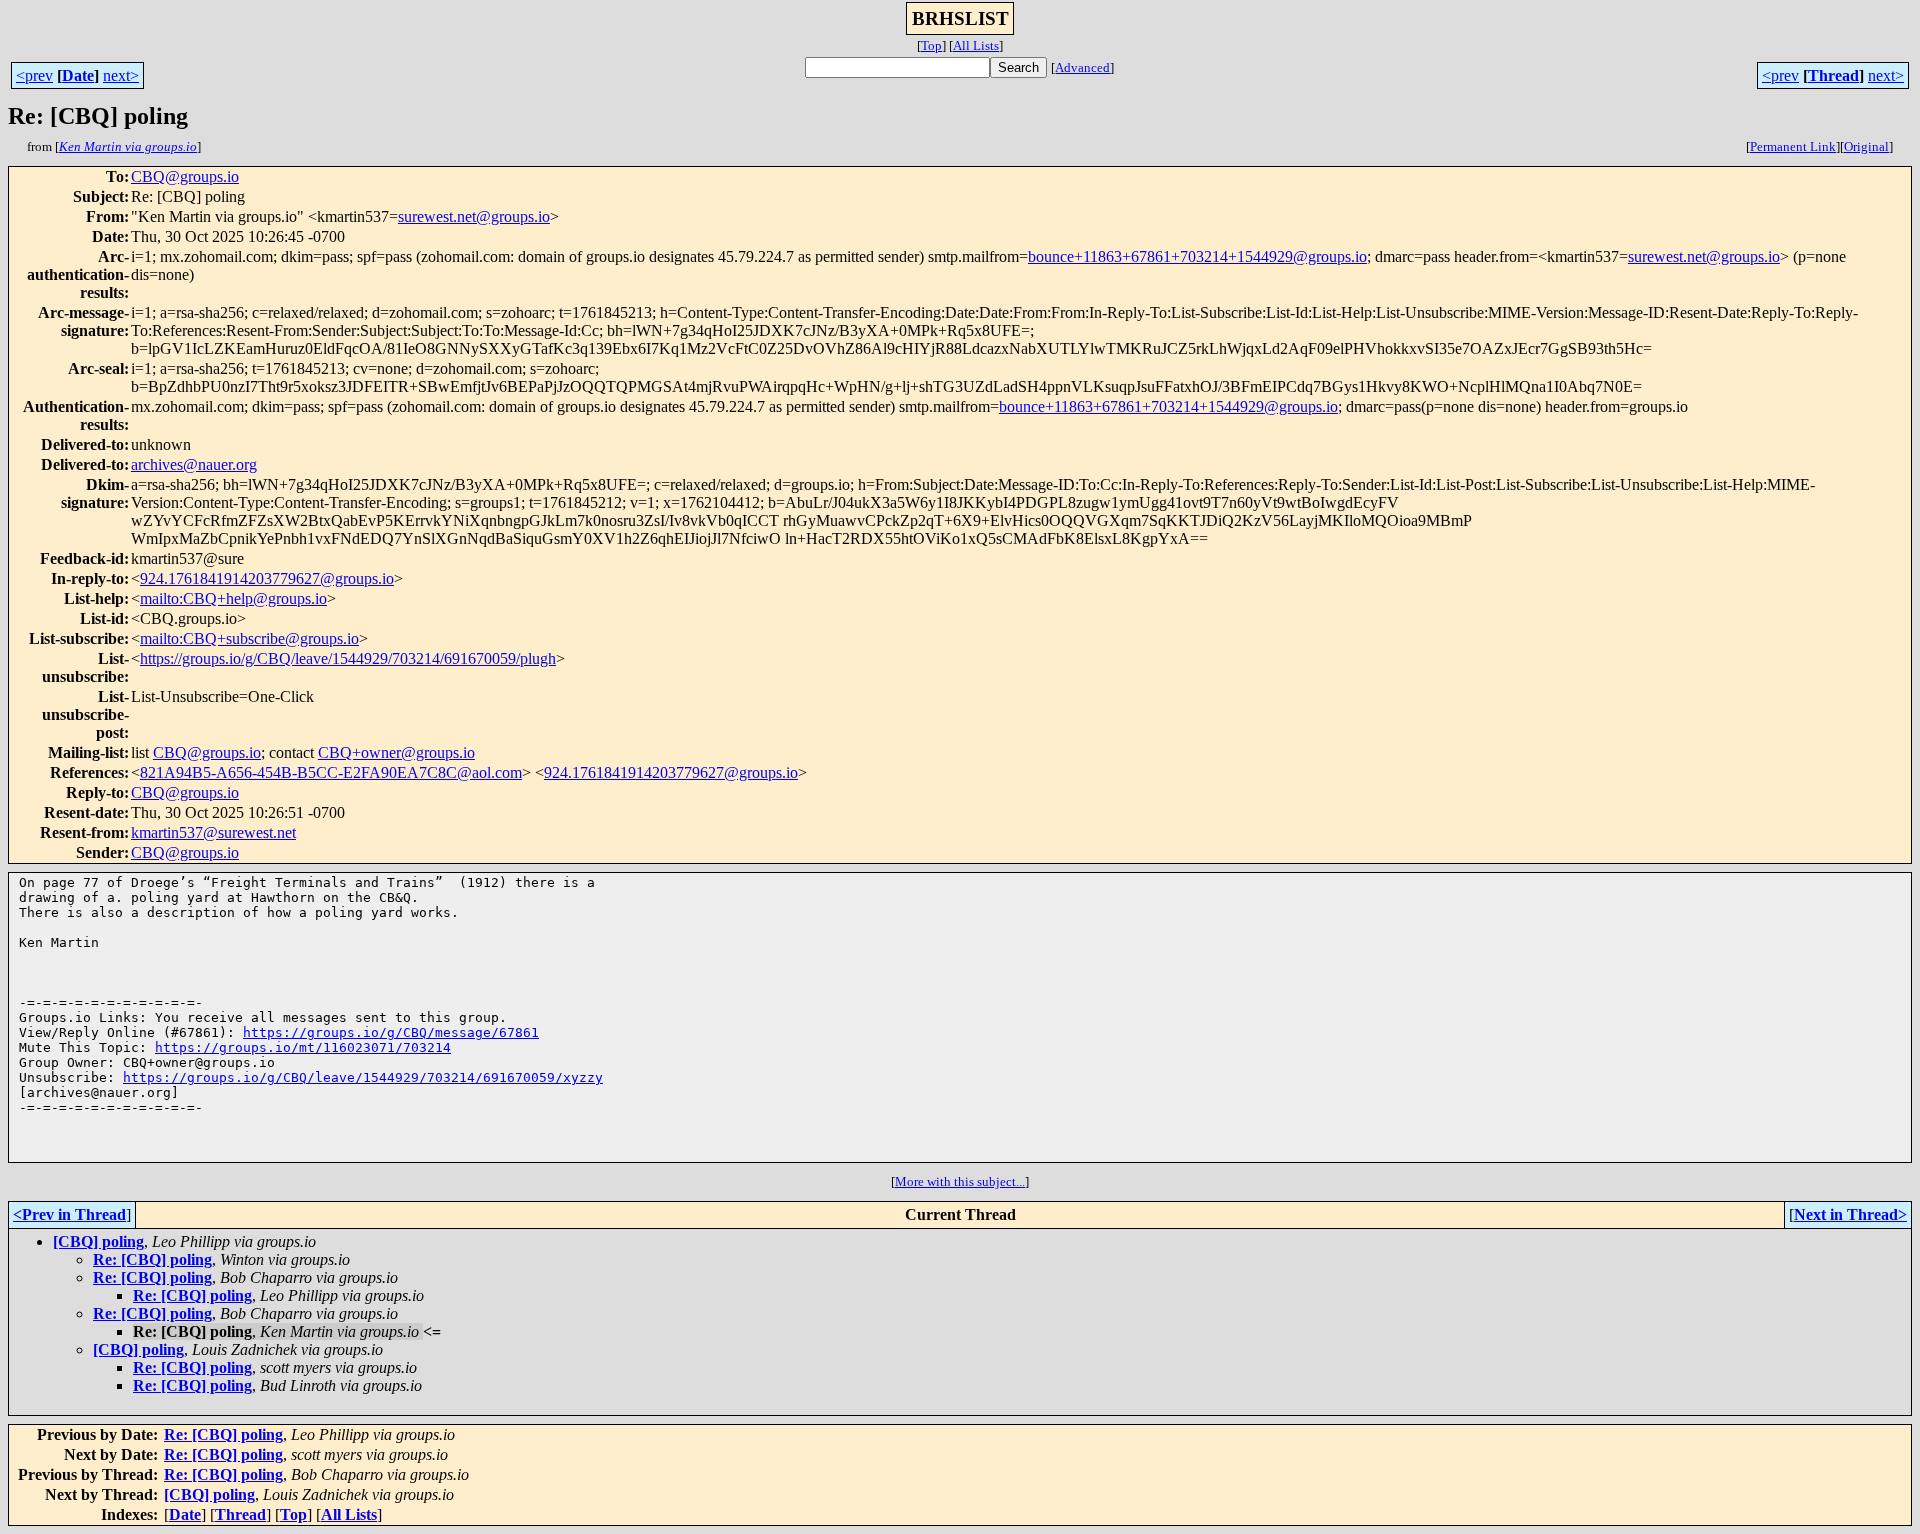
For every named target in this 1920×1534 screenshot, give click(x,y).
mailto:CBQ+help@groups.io (233, 598)
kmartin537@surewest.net (213, 832)
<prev (34, 75)
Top (931, 45)
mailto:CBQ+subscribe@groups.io (249, 638)
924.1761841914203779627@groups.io (267, 578)
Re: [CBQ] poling (152, 1259)
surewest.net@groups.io (474, 216)
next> (121, 75)
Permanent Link (1793, 146)
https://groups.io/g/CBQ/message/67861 (391, 1032)
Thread (1833, 75)
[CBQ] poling (98, 1241)
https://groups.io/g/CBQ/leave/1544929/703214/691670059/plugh (348, 658)
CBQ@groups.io (185, 176)
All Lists (976, 45)
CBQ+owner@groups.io (396, 752)
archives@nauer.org (194, 464)
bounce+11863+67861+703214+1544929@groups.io (1197, 256)
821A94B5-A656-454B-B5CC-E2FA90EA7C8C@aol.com (331, 772)
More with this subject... (960, 1181)
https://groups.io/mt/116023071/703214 (303, 1047)
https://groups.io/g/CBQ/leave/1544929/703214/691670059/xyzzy (363, 1077)
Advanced (1082, 67)
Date (78, 75)
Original (1866, 146)
